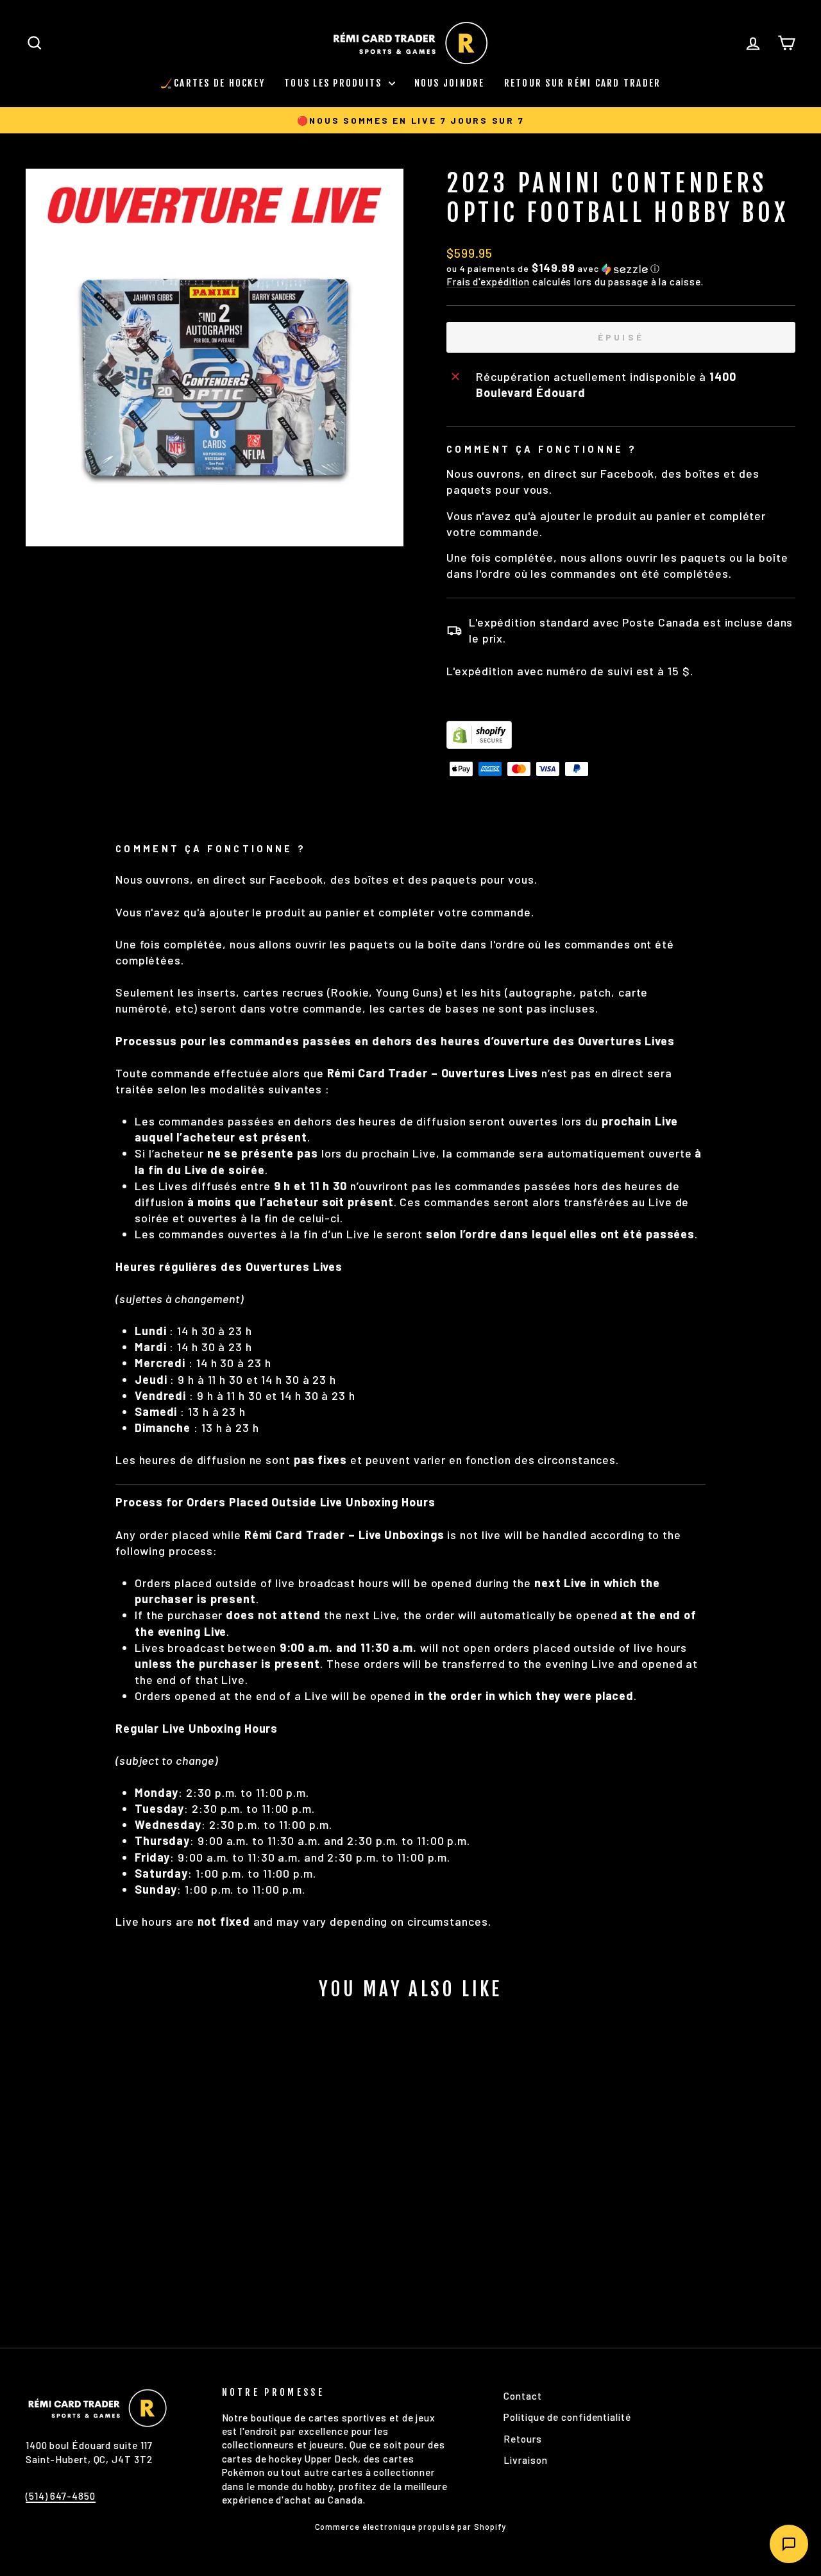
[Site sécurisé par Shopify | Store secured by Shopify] (621, 735)
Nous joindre (450, 83)
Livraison (525, 2460)
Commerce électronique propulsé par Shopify (411, 2527)
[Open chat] (789, 2544)
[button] (621, 268)
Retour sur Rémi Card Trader (583, 83)
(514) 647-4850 (61, 2496)
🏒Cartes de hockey (213, 83)
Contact (522, 2396)
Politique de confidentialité (567, 2417)
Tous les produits (335, 83)
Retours (522, 2439)
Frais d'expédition (488, 282)
